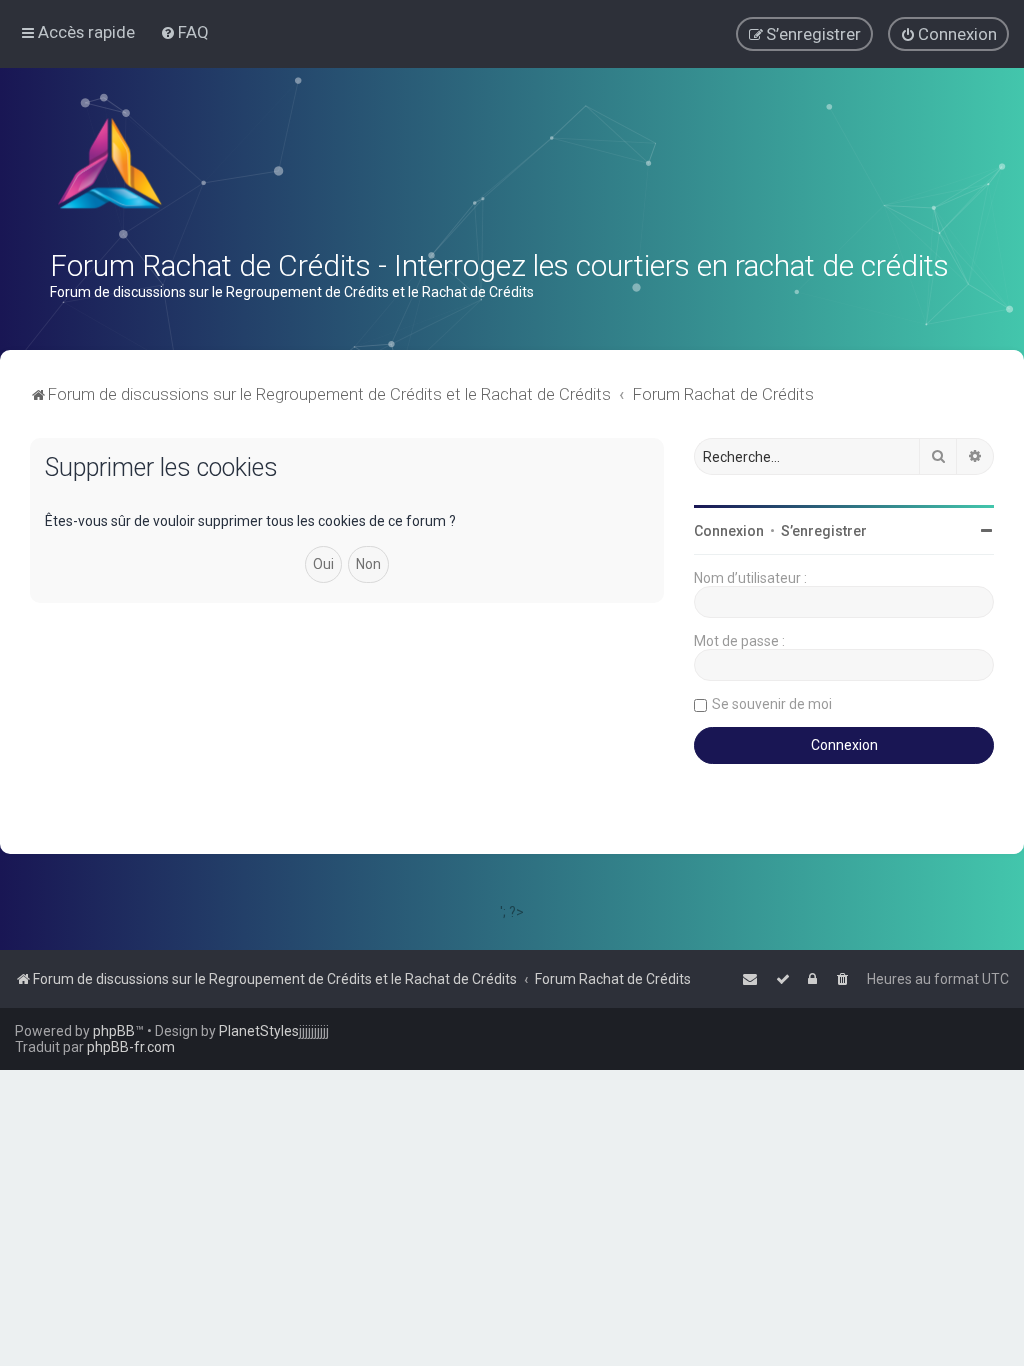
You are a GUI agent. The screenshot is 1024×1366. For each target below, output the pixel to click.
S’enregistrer (824, 531)
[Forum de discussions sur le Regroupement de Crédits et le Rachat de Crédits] (112, 168)
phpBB (114, 1031)
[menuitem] (184, 32)
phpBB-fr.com (131, 1047)
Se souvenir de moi (772, 704)
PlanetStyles (259, 1031)
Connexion (729, 531)
